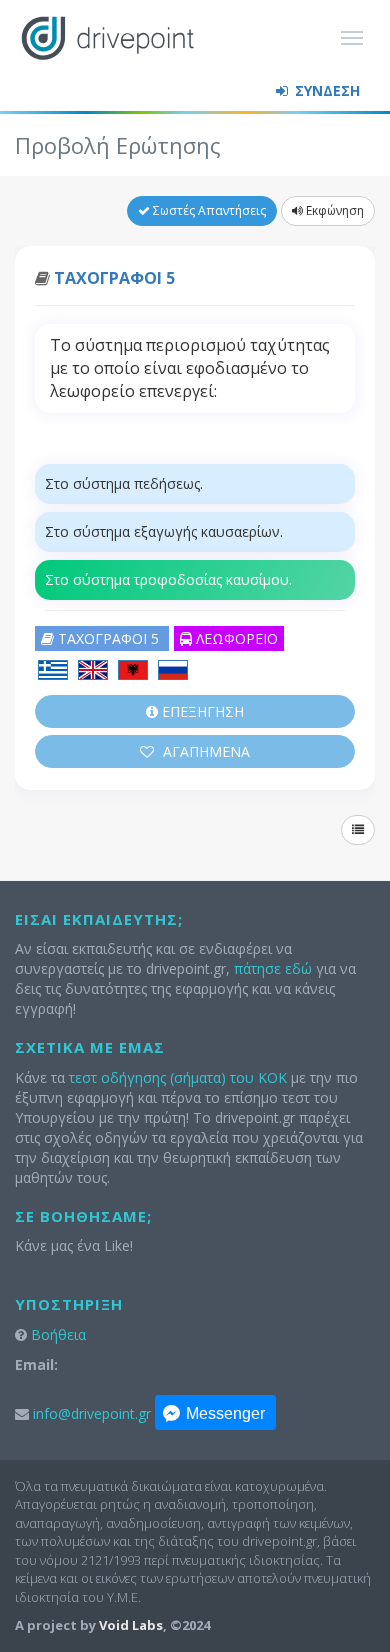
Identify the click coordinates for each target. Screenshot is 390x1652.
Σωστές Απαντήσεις (208, 210)
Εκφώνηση (333, 210)
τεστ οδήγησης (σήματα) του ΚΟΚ (178, 1077)
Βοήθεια (58, 1334)
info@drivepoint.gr (92, 1413)
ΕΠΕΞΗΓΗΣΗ (201, 711)
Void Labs (131, 1625)
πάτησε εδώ (273, 968)
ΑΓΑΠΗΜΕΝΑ (204, 751)
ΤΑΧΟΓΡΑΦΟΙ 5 (114, 278)
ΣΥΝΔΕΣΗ (325, 90)
